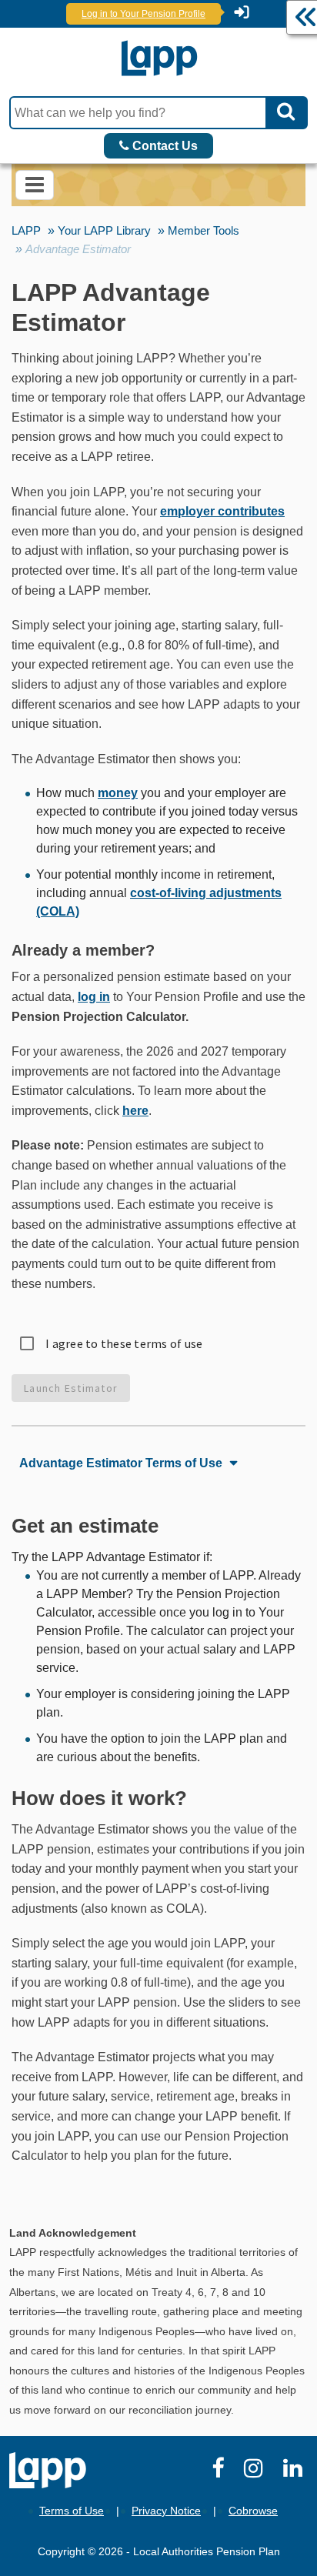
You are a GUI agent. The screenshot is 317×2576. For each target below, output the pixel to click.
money (118, 793)
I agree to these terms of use (124, 1343)
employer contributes (222, 511)
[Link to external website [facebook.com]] (220, 2472)
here (135, 1111)
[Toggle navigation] (35, 185)
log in (94, 997)
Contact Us (164, 146)
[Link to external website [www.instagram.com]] (256, 2472)
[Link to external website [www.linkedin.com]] (295, 2472)
